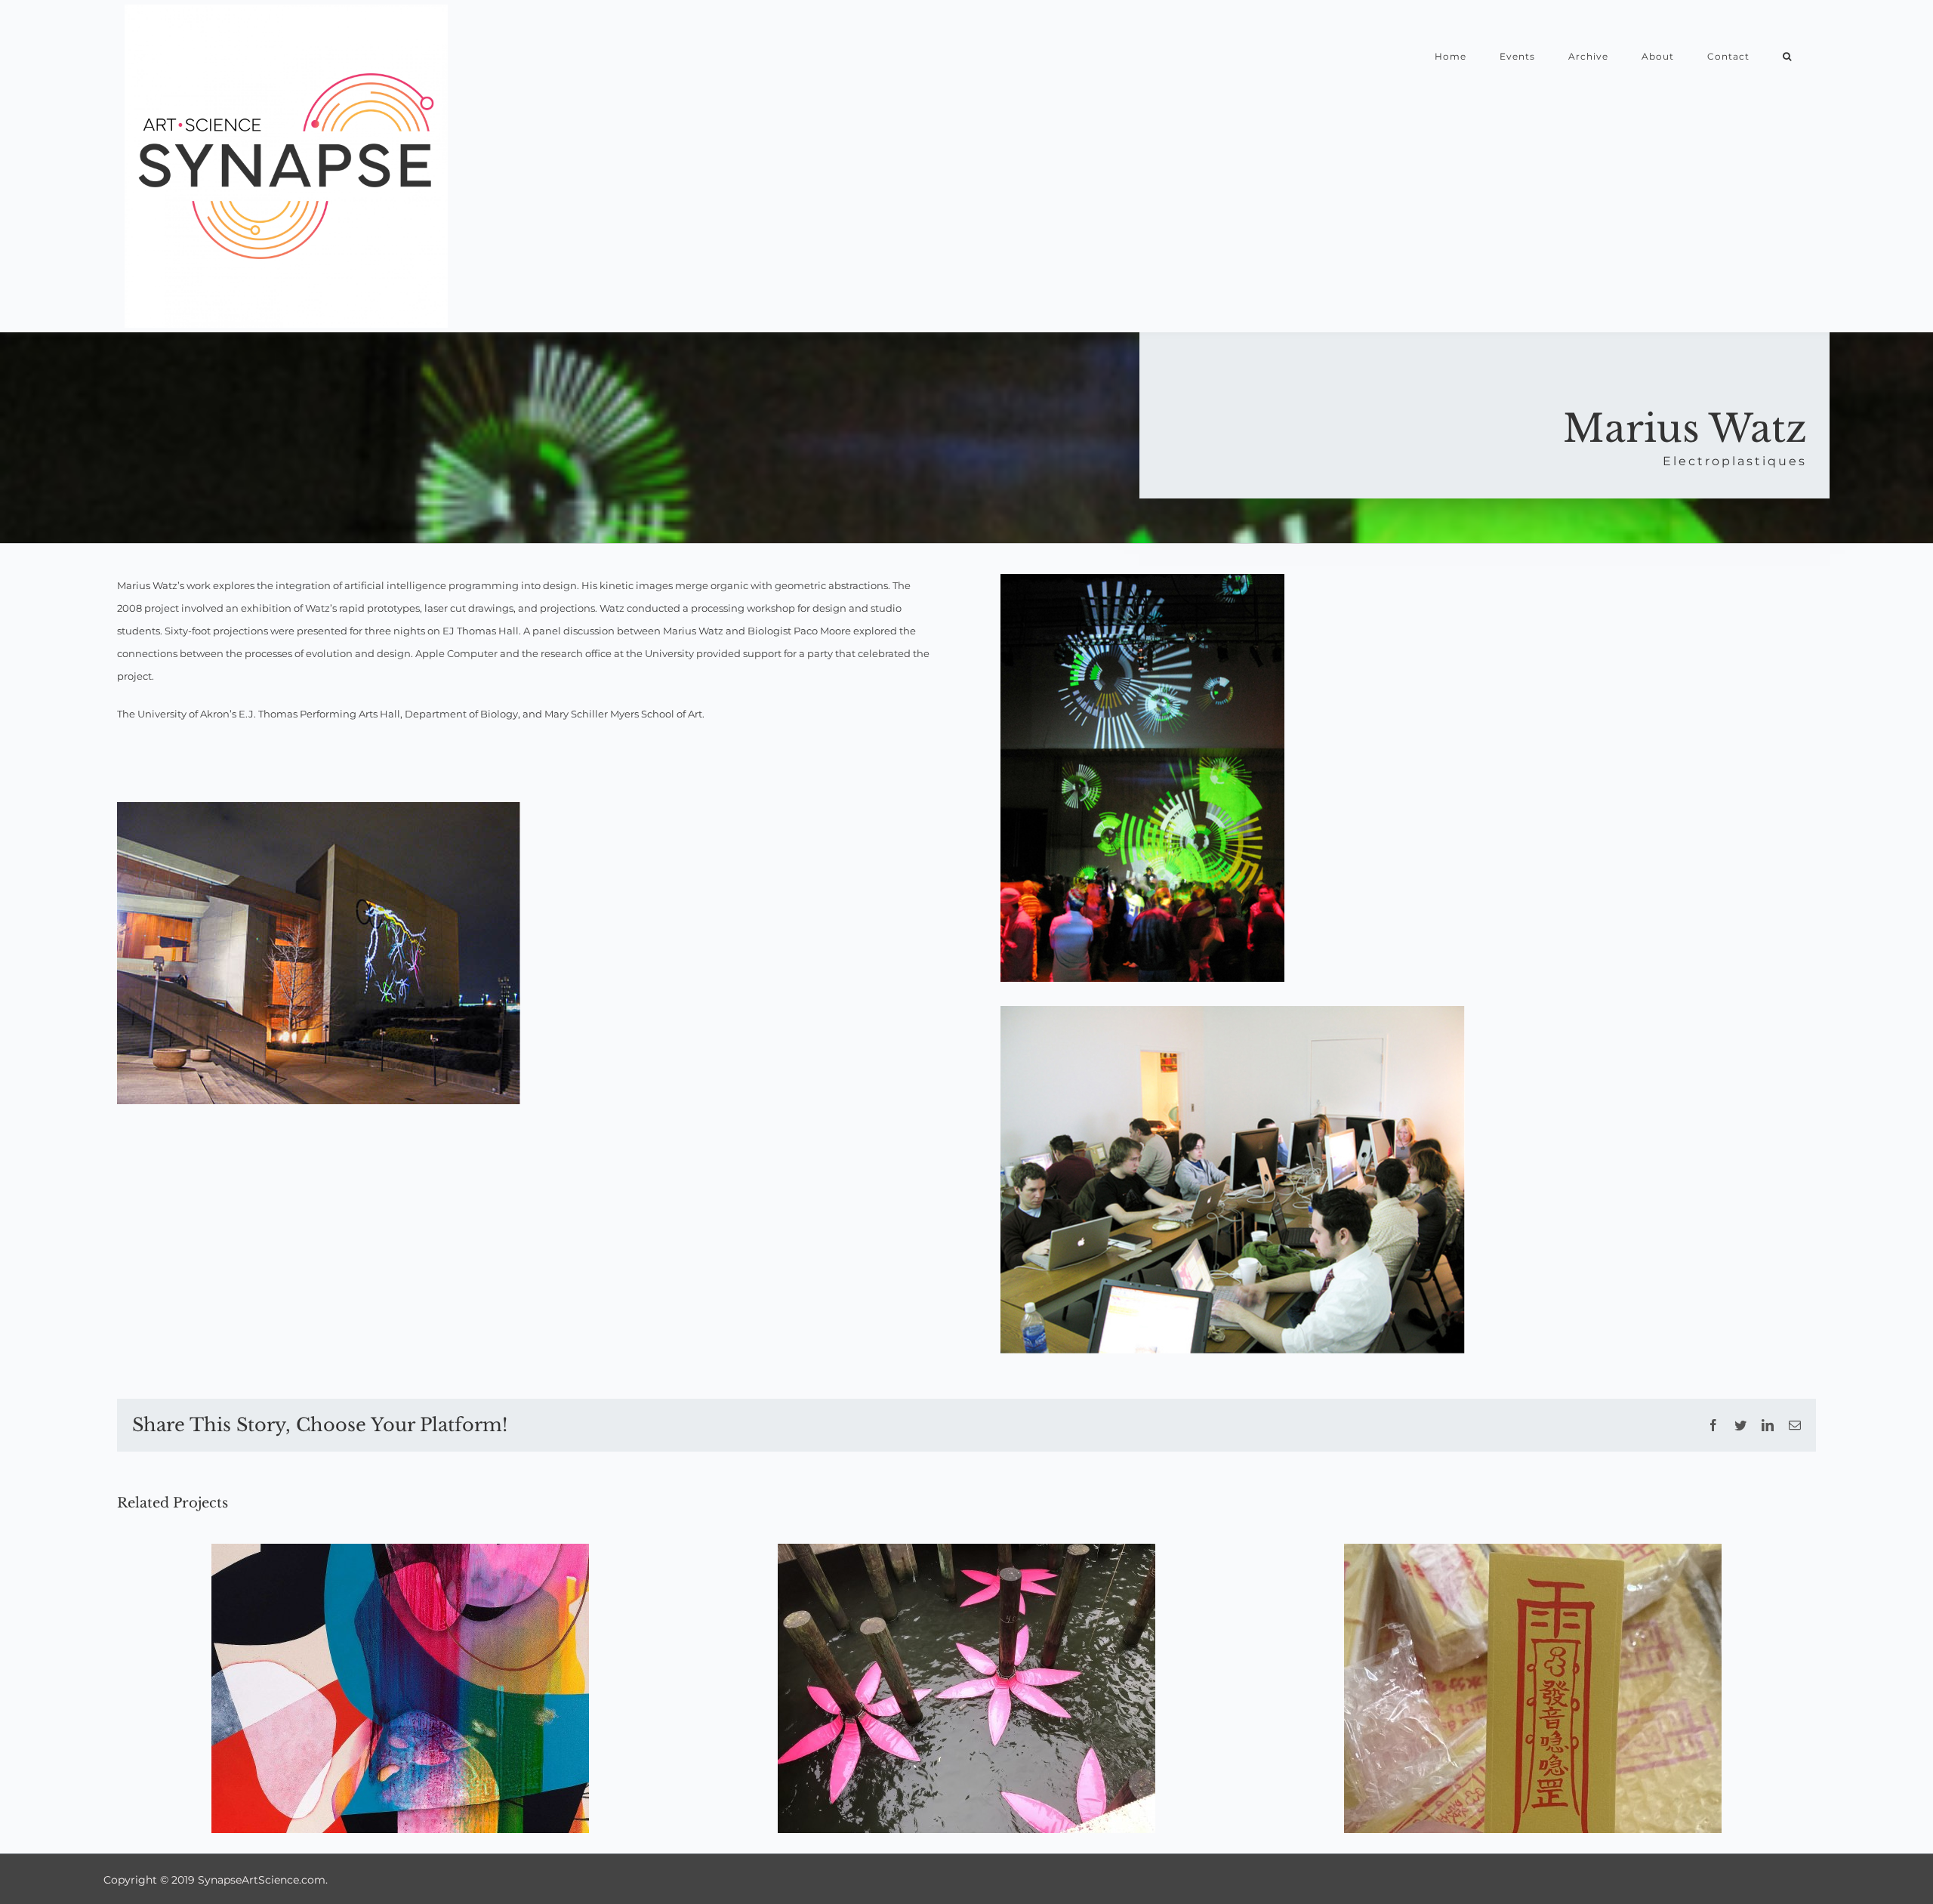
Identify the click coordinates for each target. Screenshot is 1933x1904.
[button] (1787, 56)
